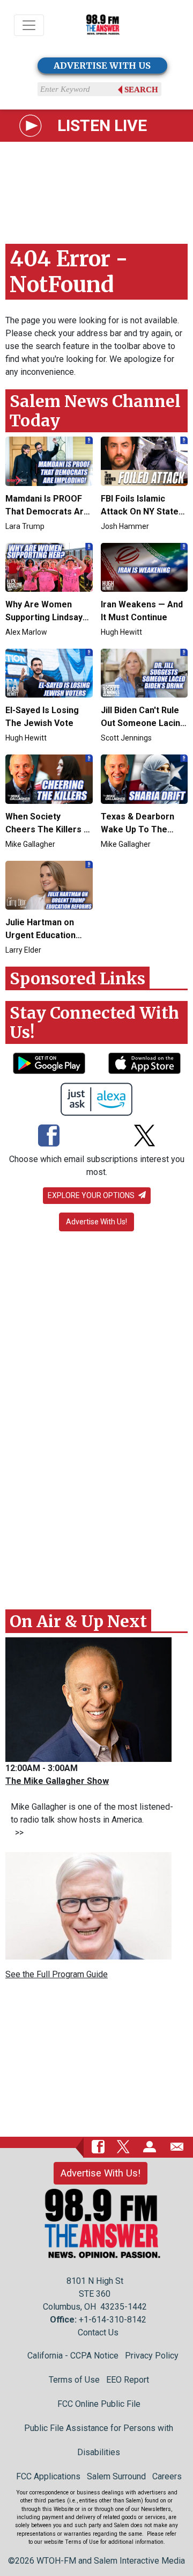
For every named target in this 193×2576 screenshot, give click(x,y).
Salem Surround (116, 2476)
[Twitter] (144, 1136)
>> (17, 1833)
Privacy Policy (152, 2356)
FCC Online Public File (99, 2404)
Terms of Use (74, 2380)
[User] (150, 2146)
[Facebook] (49, 1136)
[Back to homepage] (103, 26)
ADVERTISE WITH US (102, 66)
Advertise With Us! (96, 1222)
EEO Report (128, 2380)
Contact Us (98, 2332)
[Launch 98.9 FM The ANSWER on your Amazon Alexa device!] (97, 1099)
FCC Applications (48, 2476)
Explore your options (92, 1195)
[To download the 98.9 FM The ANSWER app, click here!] (49, 1063)
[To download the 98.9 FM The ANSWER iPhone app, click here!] (144, 1063)
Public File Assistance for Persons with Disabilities (99, 2440)
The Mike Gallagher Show (57, 1781)
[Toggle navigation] (29, 25)
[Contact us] (177, 2146)
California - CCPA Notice (73, 2356)
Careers (167, 2476)
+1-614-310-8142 (113, 2320)
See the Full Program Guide (57, 1974)
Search (141, 90)
